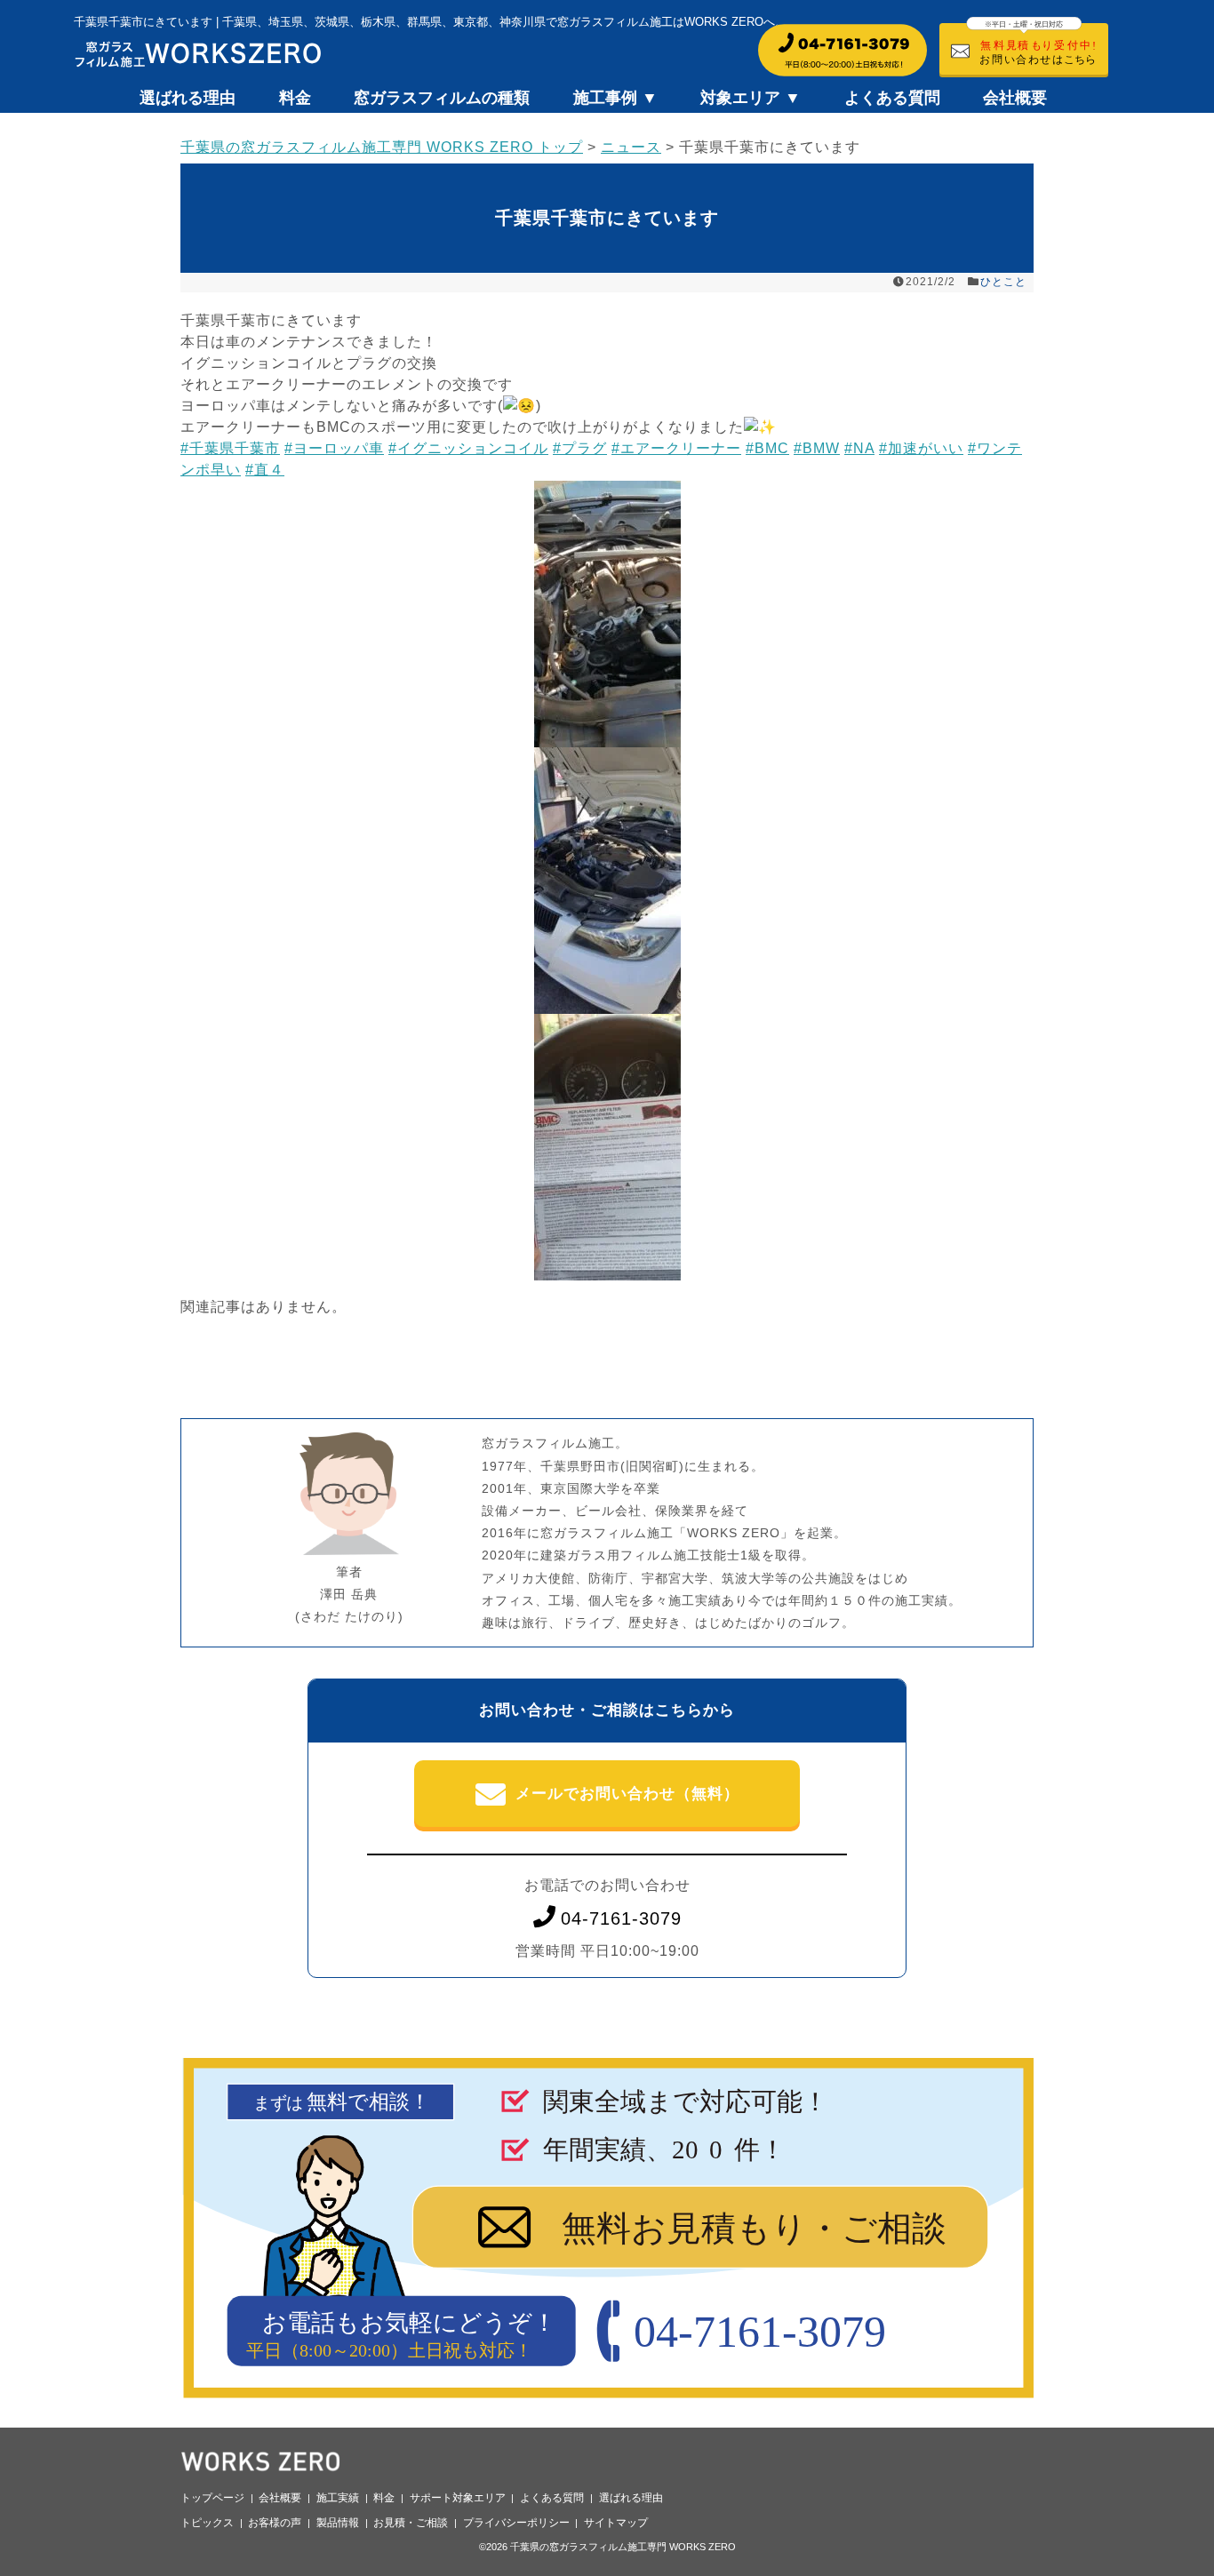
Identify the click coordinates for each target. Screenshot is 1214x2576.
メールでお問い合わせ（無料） (627, 1794)
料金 (295, 98)
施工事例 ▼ (615, 98)
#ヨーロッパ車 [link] (334, 448)
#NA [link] (859, 448)
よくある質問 (892, 98)
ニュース (631, 147)
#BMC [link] (767, 448)
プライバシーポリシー (516, 2523)
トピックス (207, 2523)
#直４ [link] (265, 470)
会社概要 (1015, 98)
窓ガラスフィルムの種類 (442, 98)
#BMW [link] (817, 448)
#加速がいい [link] (921, 448)
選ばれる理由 (188, 98)
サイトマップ (616, 2523)
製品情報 (338, 2523)
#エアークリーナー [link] (676, 448)
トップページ (212, 2498)
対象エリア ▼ (751, 98)
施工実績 (338, 2498)
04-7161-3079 (621, 1918)
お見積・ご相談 (411, 2523)
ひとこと (1003, 282)
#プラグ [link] (580, 448)
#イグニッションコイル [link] (468, 448)
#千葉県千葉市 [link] (230, 448)
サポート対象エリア (458, 2498)
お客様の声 (275, 2523)
